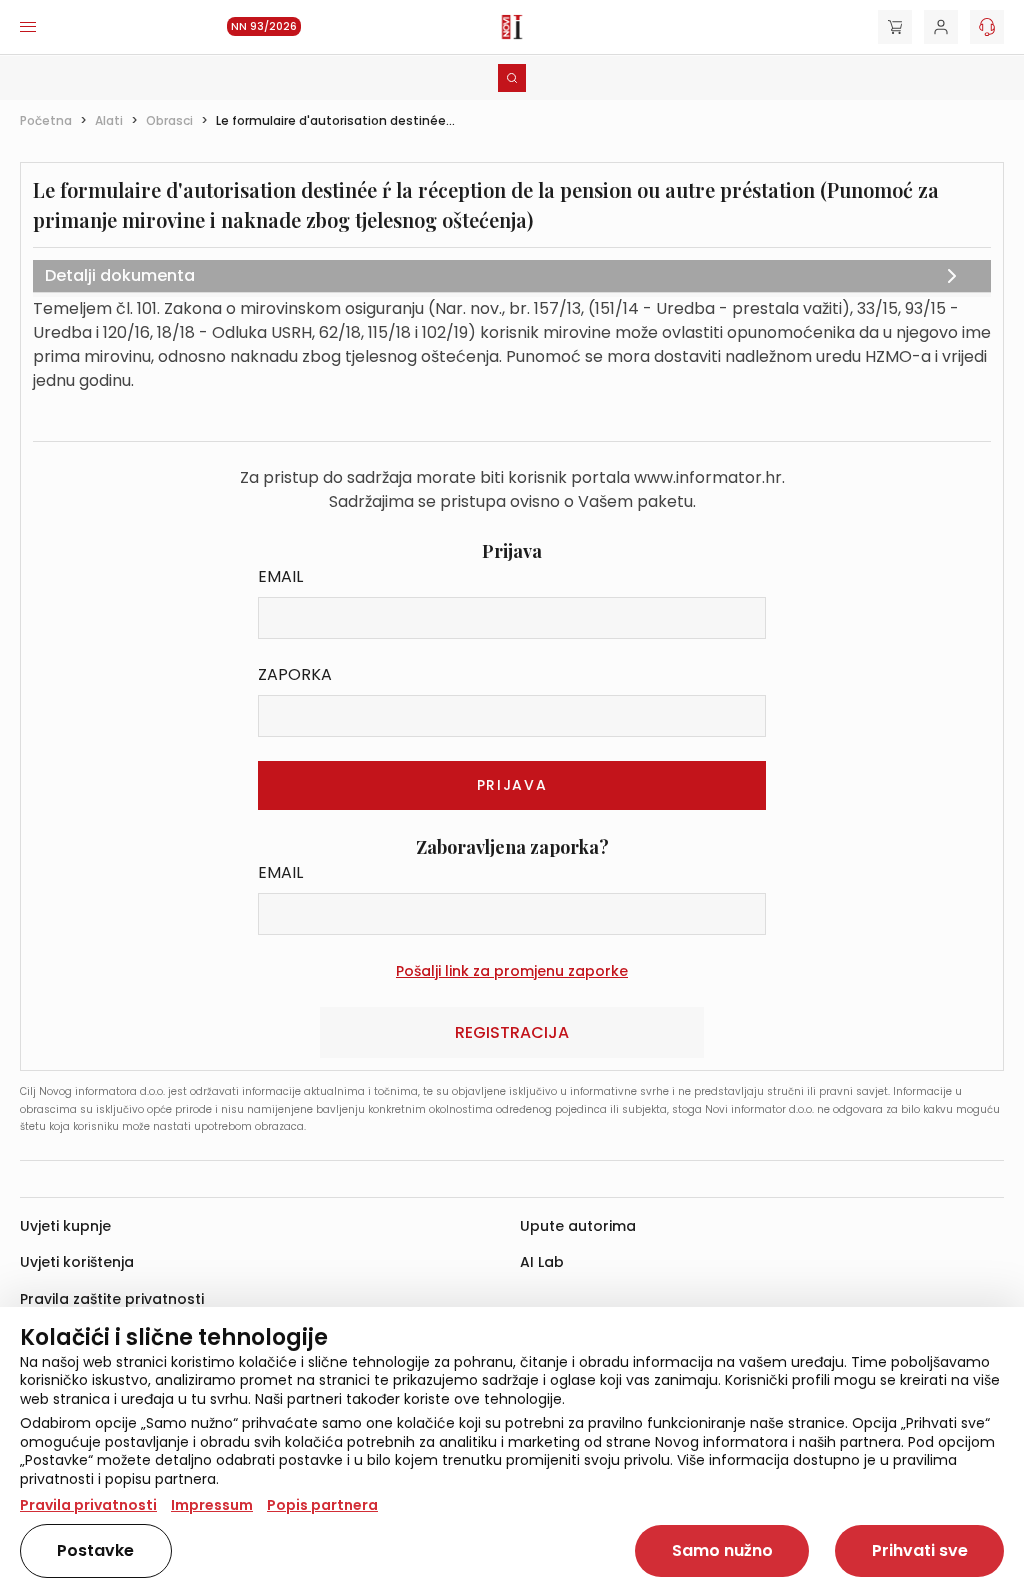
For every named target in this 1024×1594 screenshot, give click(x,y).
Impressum (212, 1505)
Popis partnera (322, 1505)
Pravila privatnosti (88, 1505)
